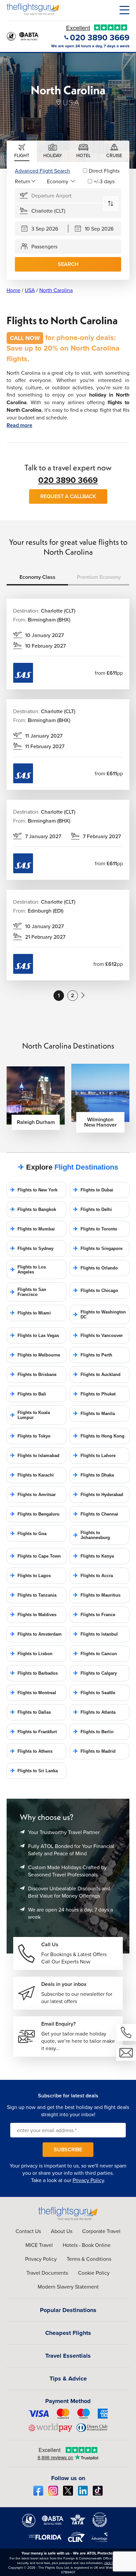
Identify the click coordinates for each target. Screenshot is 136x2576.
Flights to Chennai (96, 1514)
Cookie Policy (94, 2273)
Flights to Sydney (32, 1248)
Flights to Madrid (94, 1751)
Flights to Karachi (32, 1475)
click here (111, 2563)
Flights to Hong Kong (99, 1436)
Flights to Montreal (33, 1693)
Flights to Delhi (93, 1209)
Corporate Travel (101, 2231)
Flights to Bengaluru (35, 1514)
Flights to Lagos (31, 1576)
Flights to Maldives (33, 1615)
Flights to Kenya (94, 1556)
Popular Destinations (68, 2310)
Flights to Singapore (98, 1248)
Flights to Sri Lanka (34, 1771)
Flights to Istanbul (96, 1634)
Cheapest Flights (68, 2333)
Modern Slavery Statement (68, 2287)
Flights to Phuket (94, 1394)
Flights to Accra (93, 1576)
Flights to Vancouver (98, 1335)
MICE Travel (39, 2245)
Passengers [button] (44, 246)
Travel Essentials (68, 2356)
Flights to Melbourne (35, 1355)
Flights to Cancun (95, 1654)
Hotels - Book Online (87, 2245)
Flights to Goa (28, 1534)
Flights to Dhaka (94, 1475)
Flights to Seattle (94, 1693)
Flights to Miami (31, 1313)
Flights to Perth (93, 1355)
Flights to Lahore (94, 1456)
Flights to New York (34, 1190)
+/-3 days (104, 181)
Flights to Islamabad (35, 1456)
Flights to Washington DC (100, 1314)
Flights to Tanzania (33, 1595)
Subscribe (68, 2149)
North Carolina (56, 290)
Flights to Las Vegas (35, 1335)
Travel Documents (47, 2273)
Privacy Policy (88, 2180)
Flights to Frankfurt (34, 1732)
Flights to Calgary (95, 1673)
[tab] (22, 151)
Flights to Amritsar (33, 1495)
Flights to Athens (31, 1751)
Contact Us (28, 2231)
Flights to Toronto (95, 1229)
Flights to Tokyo (30, 1436)
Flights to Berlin (93, 1732)
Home (14, 290)
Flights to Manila (94, 1414)
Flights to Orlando (96, 1268)
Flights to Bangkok (33, 1209)
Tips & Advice (68, 2379)
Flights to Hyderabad (98, 1495)
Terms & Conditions (89, 2259)
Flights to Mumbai (33, 1229)
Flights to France (94, 1615)
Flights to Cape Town (35, 1556)
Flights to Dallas (31, 1712)
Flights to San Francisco (28, 1292)
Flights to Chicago (96, 1290)
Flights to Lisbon (31, 1654)
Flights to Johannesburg (92, 1535)
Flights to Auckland (97, 1374)
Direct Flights (104, 171)
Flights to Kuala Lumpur (30, 1415)
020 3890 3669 (68, 480)
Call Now (25, 338)
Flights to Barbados (34, 1673)
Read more (19, 425)
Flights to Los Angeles (28, 1269)
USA (30, 290)
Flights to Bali (28, 1394)
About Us (62, 2231)
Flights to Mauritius (97, 1595)
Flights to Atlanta (94, 1712)
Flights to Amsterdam (36, 1634)
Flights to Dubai (93, 1190)
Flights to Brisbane (33, 1374)
